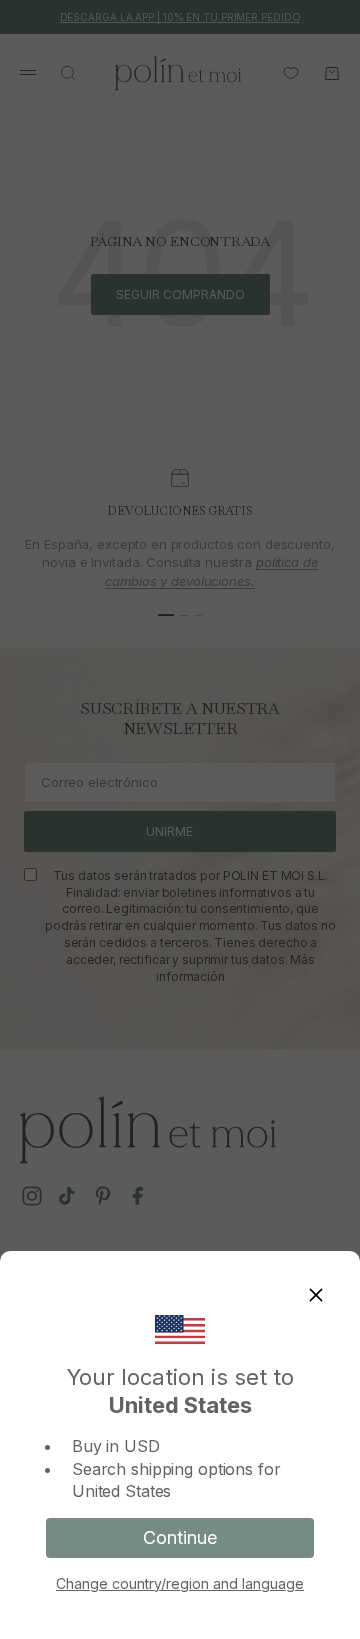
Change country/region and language (180, 1583)
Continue (180, 1537)
